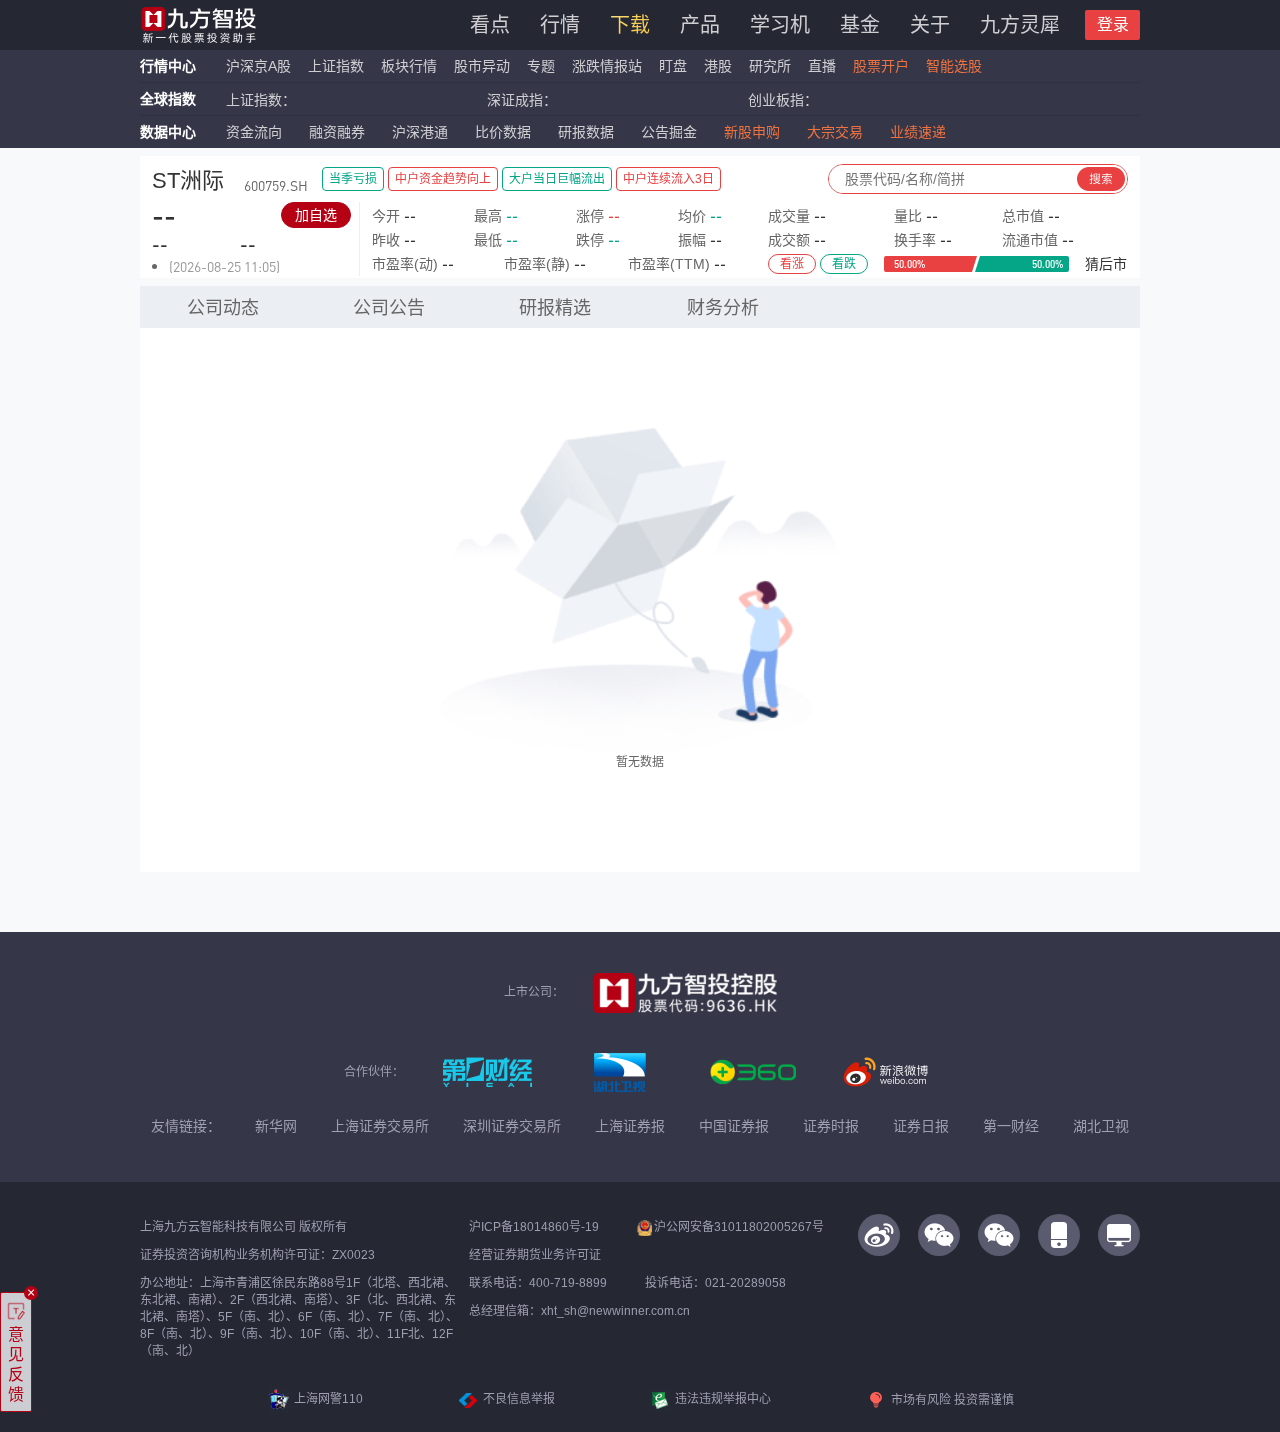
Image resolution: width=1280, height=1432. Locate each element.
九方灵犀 (1020, 25)
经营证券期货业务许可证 (535, 1255)
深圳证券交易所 (512, 1126)
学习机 (780, 25)
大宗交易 (835, 132)
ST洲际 (188, 180)
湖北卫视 (1101, 1126)
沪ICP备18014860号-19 (534, 1227)
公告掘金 (669, 132)
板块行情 (409, 66)
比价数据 (503, 132)
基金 (860, 25)
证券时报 (831, 1126)
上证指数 (336, 66)
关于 (930, 25)
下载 (630, 25)
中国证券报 (734, 1126)
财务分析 (723, 308)
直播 (822, 66)
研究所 (770, 66)
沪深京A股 (258, 66)
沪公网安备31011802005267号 (739, 1227)
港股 (718, 66)
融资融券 (337, 132)
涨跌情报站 (607, 66)
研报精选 (555, 308)
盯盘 (673, 66)
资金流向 (254, 132)
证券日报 (921, 1126)
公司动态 (223, 308)
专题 (543, 66)
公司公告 (389, 308)
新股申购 (752, 132)
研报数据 (586, 132)
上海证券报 (630, 1126)
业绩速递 (918, 132)
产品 (700, 25)
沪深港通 (420, 132)
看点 (490, 25)
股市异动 (482, 66)
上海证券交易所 (380, 1126)
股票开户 (881, 66)
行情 (560, 25)
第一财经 (1011, 1126)
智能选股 (954, 66)
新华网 (276, 1126)
